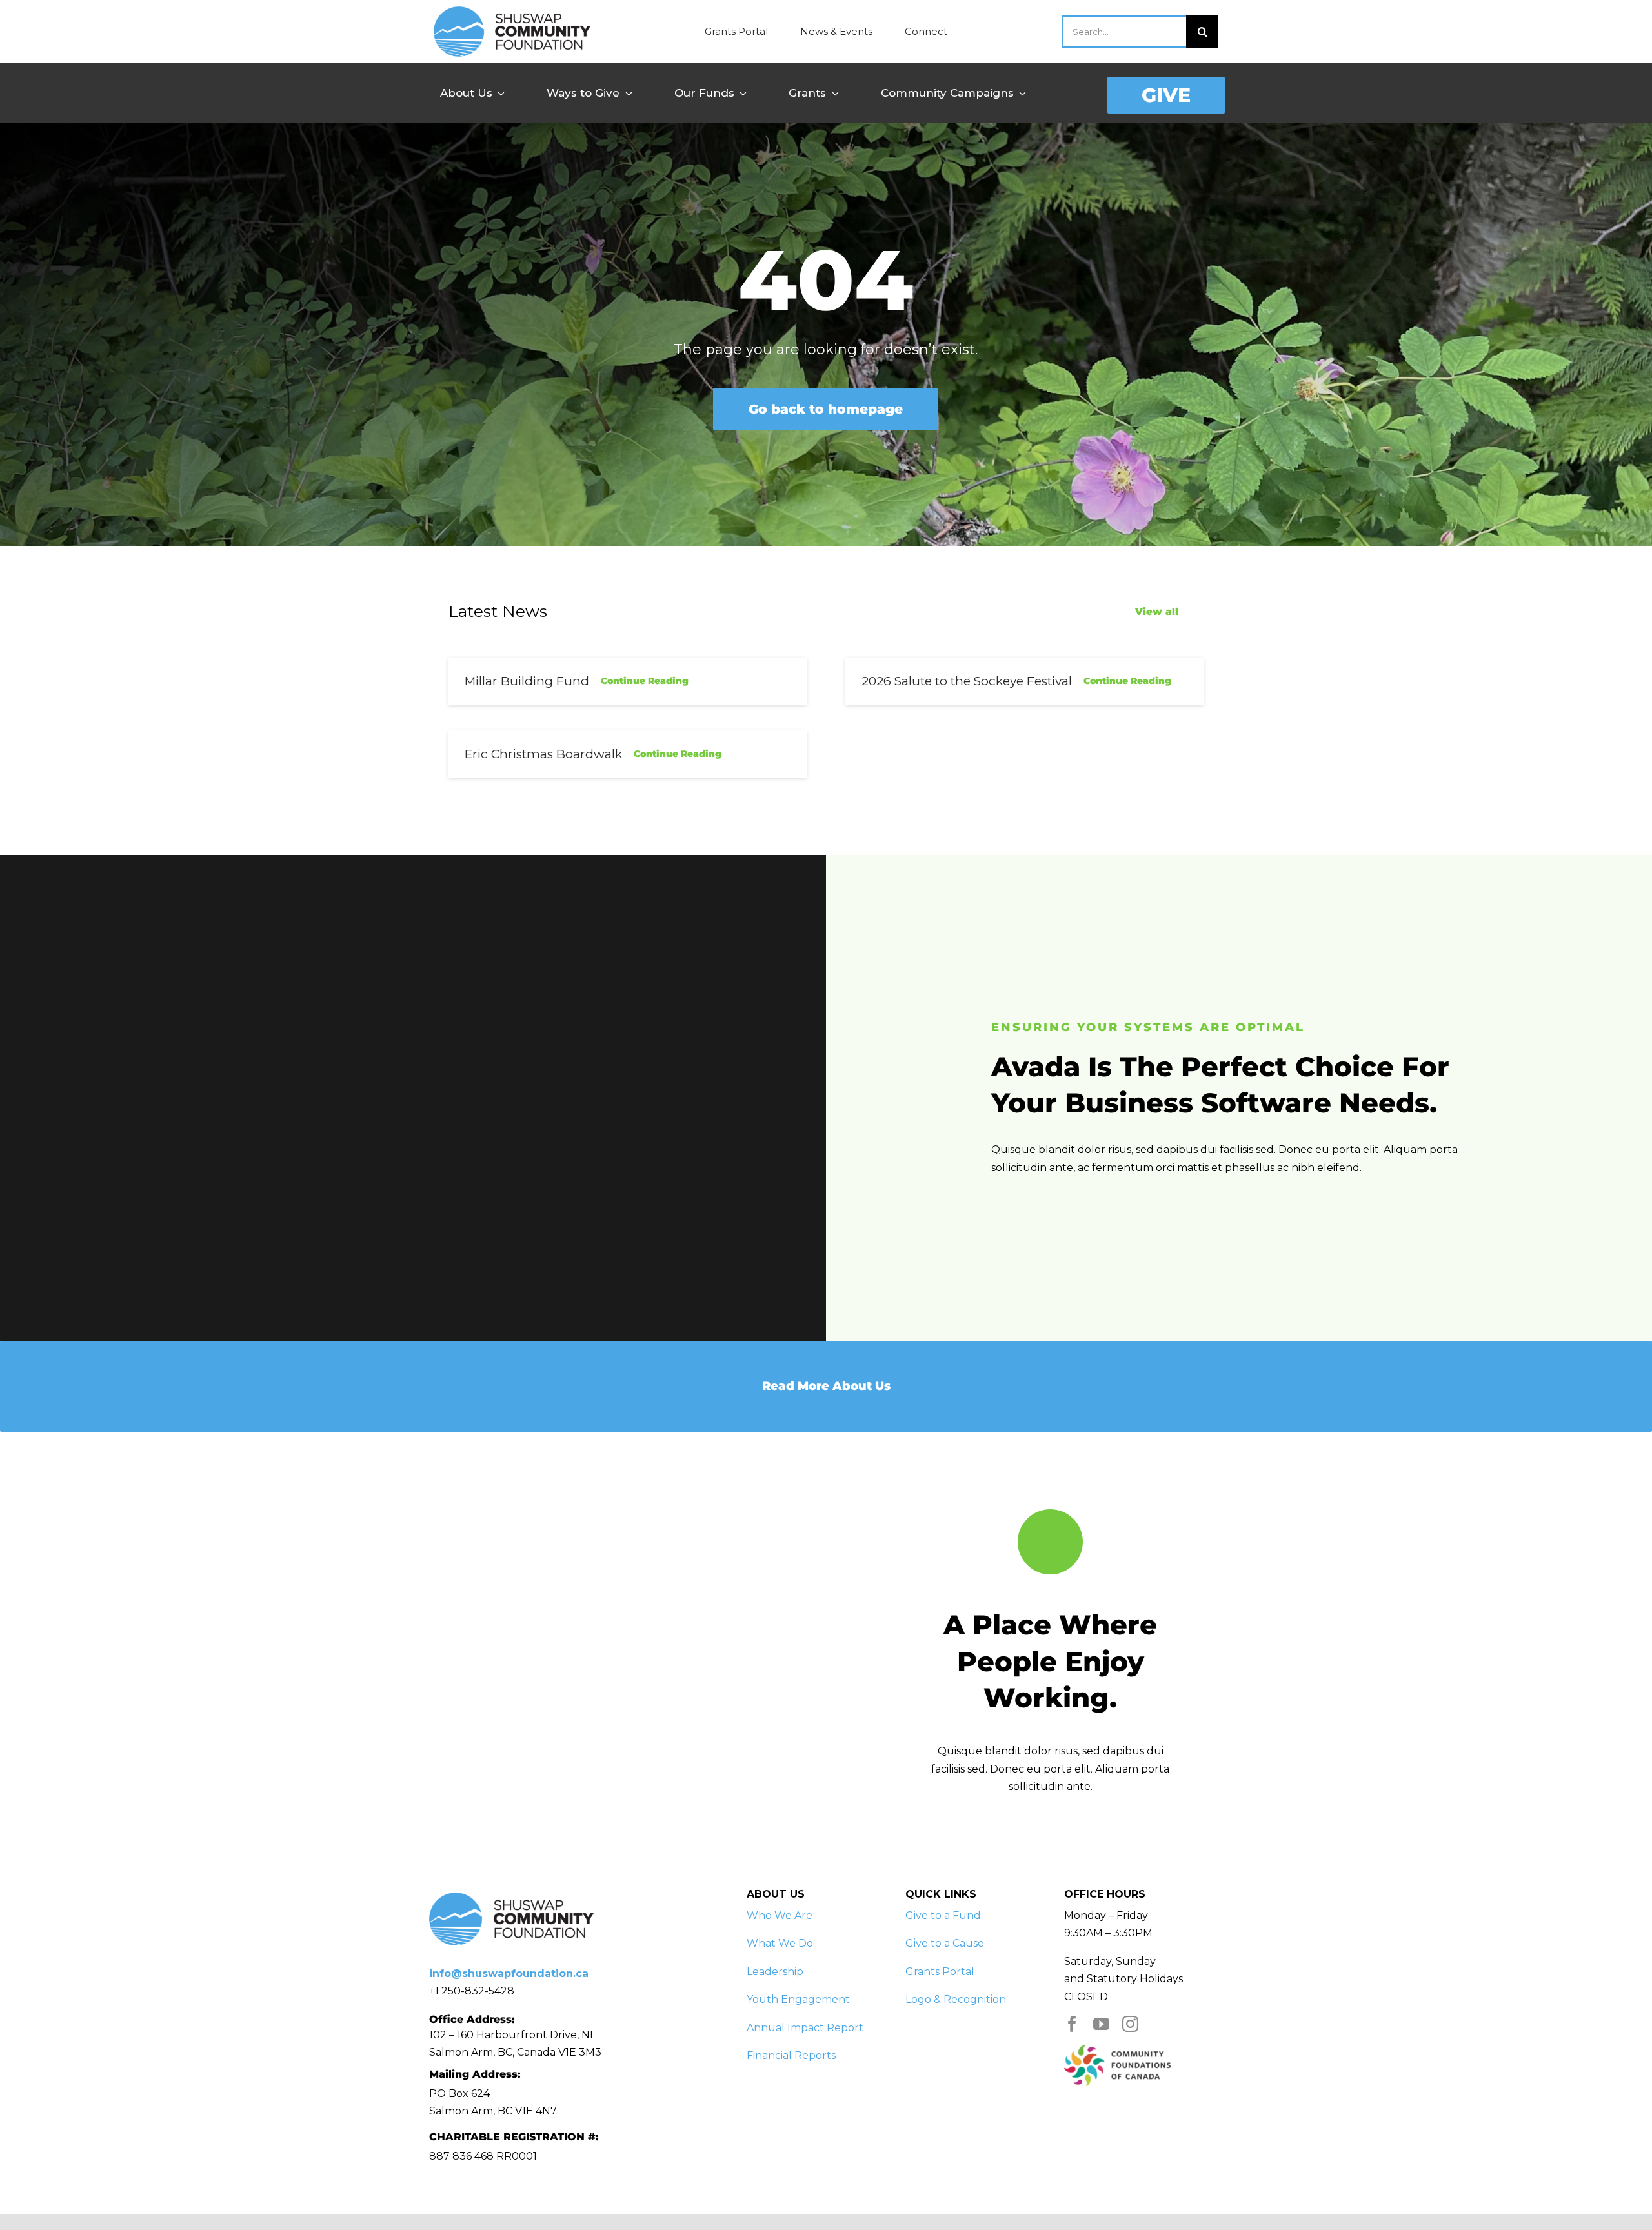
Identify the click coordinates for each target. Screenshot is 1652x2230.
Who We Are (780, 1915)
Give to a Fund (943, 1915)
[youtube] (1101, 2024)
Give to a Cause (945, 1943)
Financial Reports (791, 2055)
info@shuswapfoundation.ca (509, 1974)
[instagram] (1130, 2024)
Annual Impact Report (805, 2028)
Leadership (775, 1972)
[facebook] (1072, 2024)
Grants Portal (940, 1972)
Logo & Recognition (956, 1999)
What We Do (780, 1943)
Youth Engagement (798, 1999)
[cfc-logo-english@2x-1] (1117, 2050)
